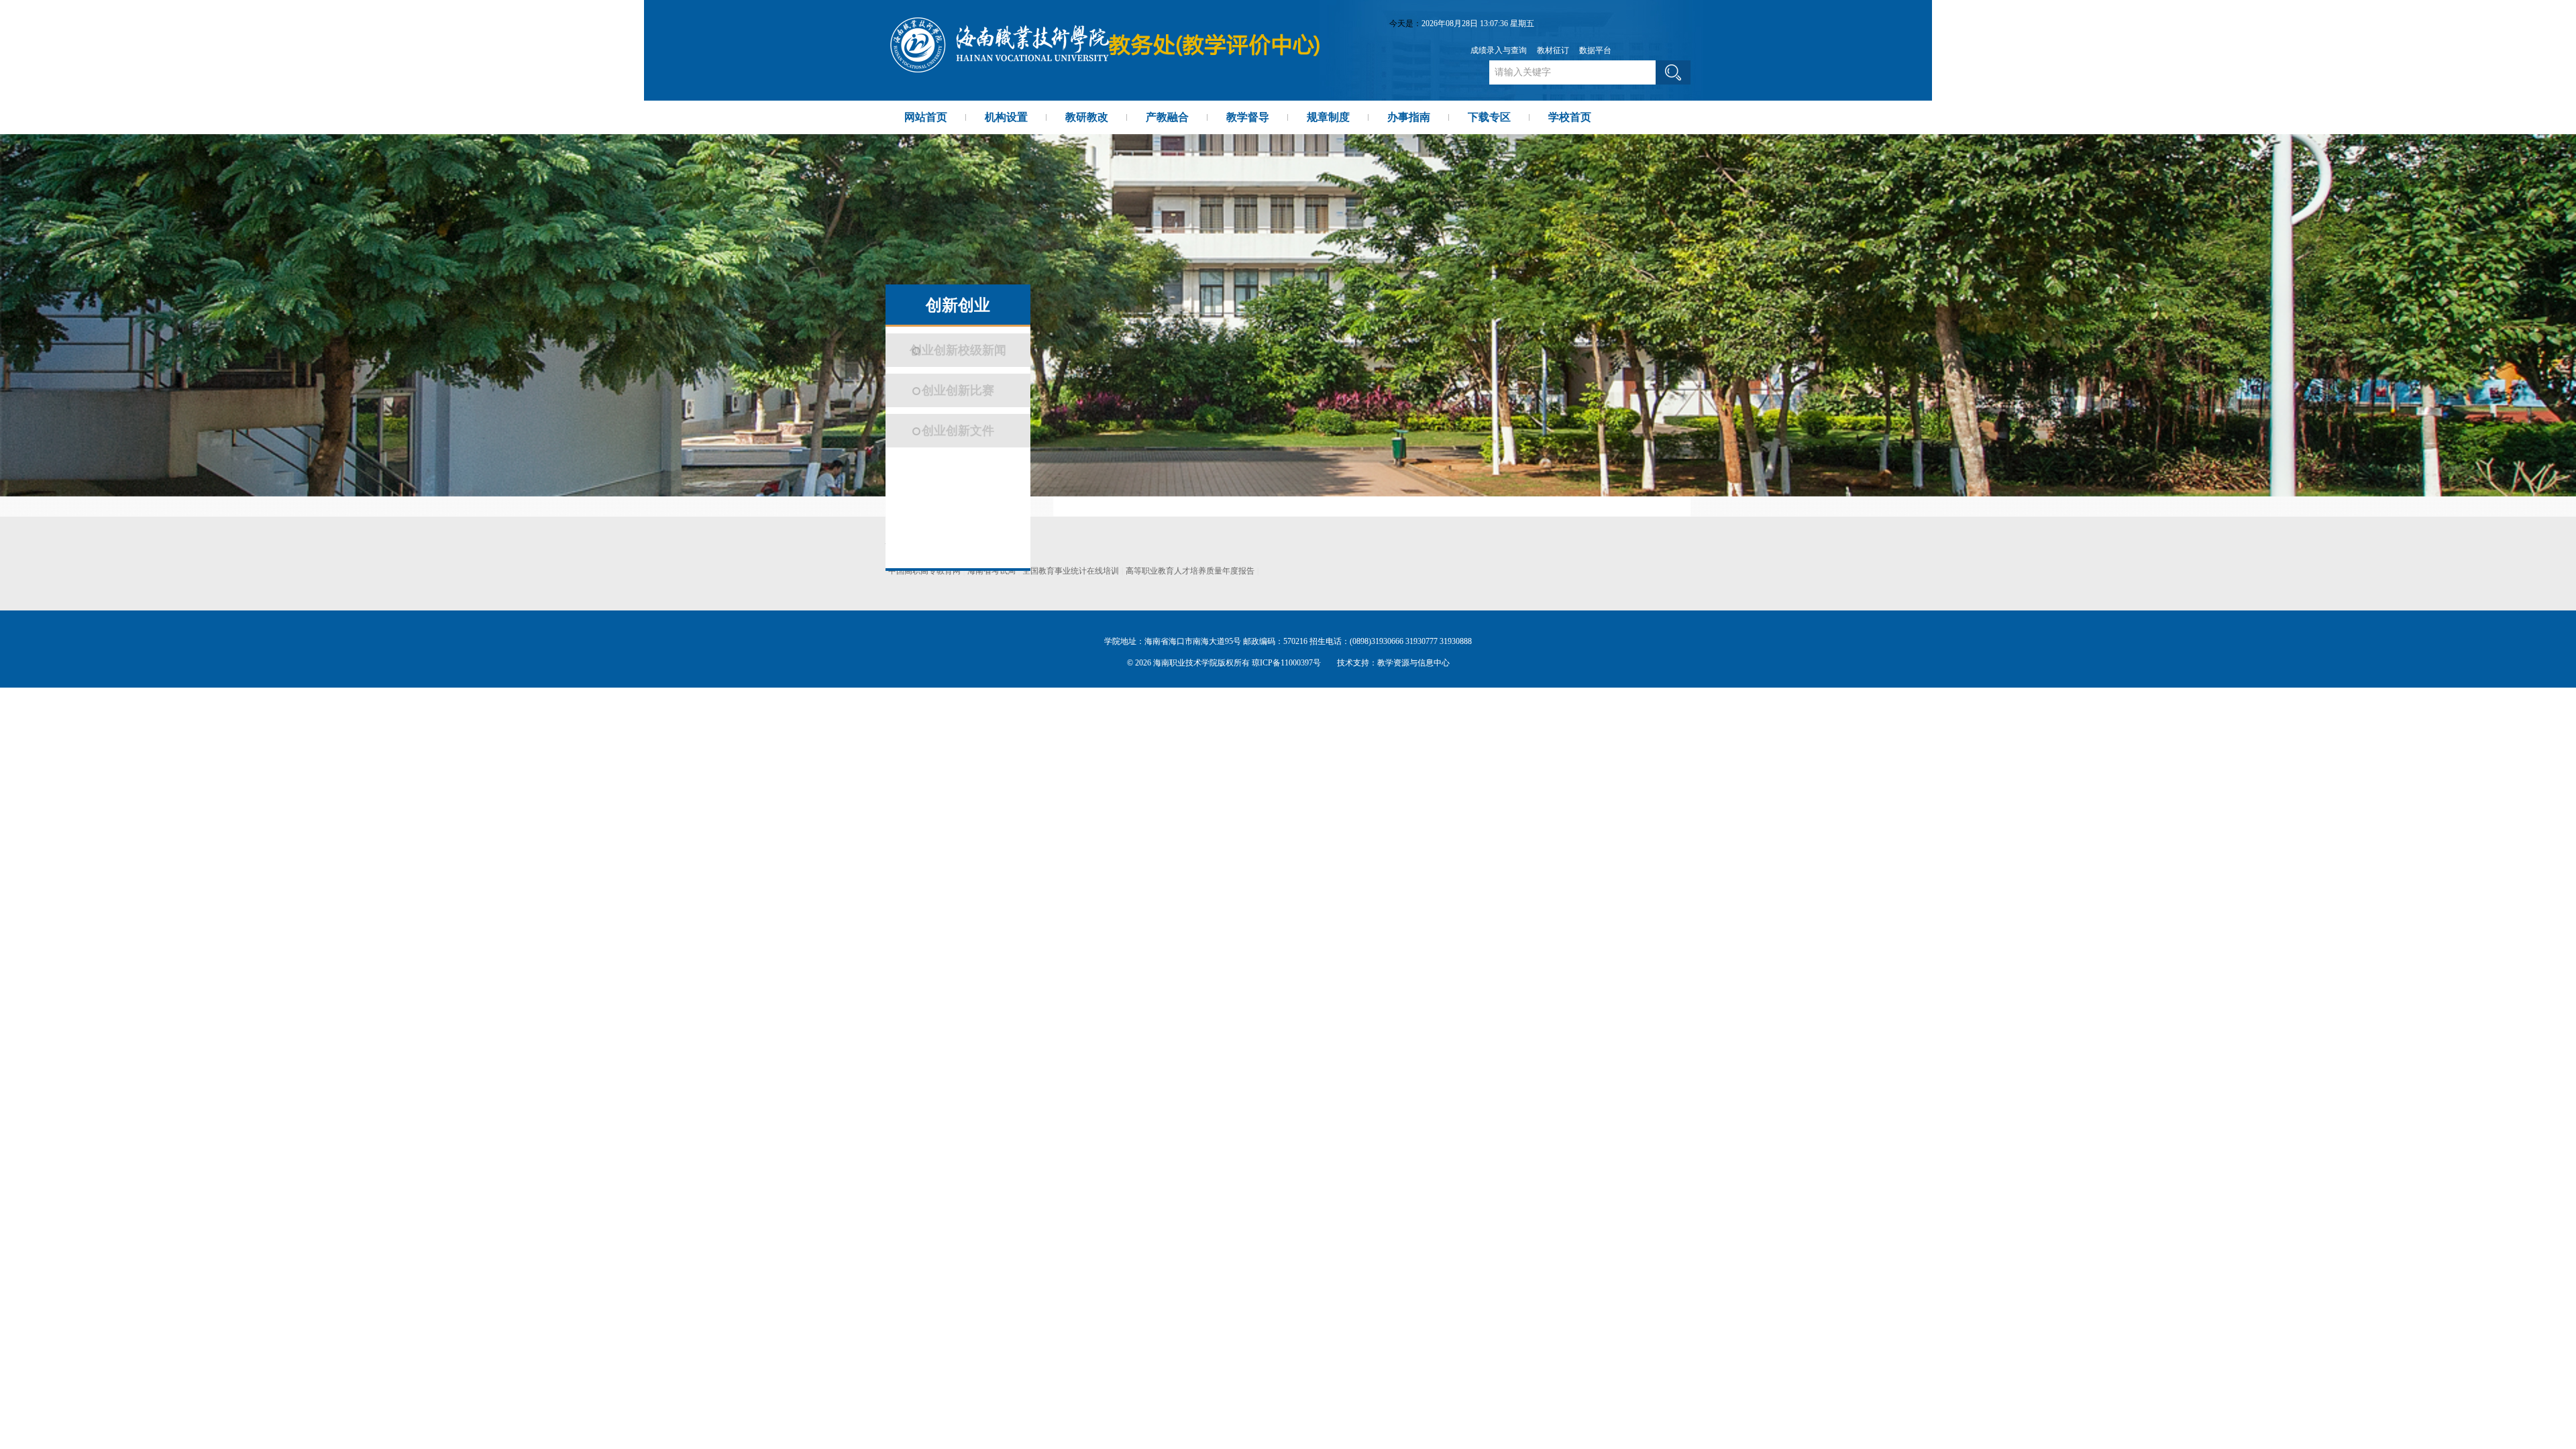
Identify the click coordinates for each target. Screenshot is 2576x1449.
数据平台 (1595, 50)
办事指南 (1409, 117)
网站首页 (926, 117)
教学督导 (1248, 117)
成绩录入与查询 (1499, 50)
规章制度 (1328, 117)
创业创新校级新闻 (958, 350)
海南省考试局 (991, 571)
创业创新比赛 (958, 390)
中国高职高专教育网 (924, 571)
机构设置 (1006, 117)
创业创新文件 (958, 431)
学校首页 (1570, 117)
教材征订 (1553, 50)
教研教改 (1087, 117)
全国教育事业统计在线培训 (1071, 571)
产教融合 (1167, 117)
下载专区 (1489, 117)
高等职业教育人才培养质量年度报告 (1190, 571)
